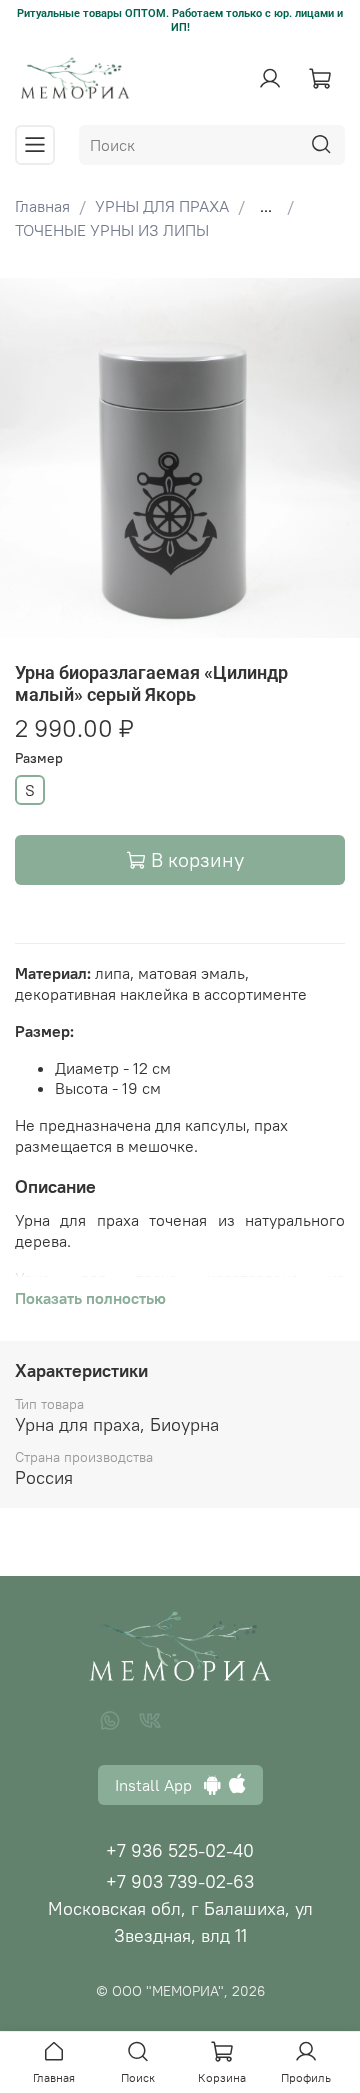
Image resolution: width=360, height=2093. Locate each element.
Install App (159, 1785)
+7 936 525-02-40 (180, 1850)
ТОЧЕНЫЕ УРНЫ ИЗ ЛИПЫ (112, 230)
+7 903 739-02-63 (180, 1881)
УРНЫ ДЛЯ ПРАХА (162, 206)
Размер (39, 758)
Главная (42, 206)
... (266, 206)
